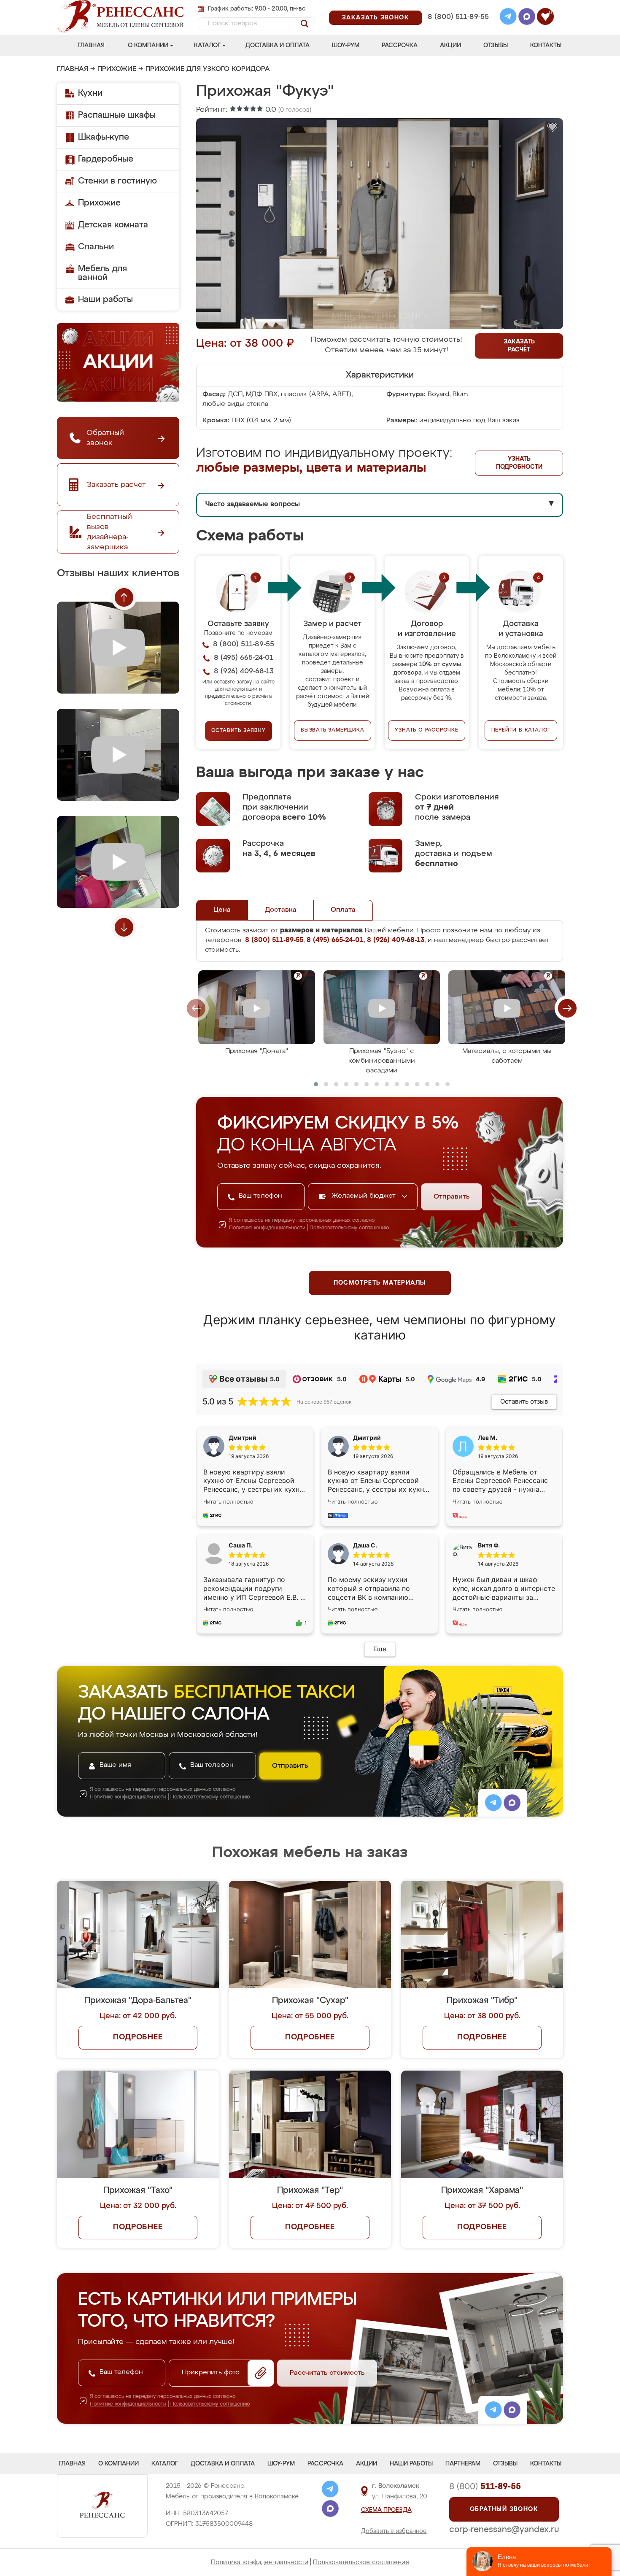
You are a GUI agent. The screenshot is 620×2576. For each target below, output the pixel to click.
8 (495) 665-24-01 (457, 6)
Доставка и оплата (278, 46)
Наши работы (105, 300)
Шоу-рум (346, 46)
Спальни (96, 247)
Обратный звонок (504, 2509)
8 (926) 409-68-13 (458, 28)
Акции (450, 46)
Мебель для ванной (102, 273)
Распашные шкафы (117, 115)
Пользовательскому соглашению (349, 1228)
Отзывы (496, 46)
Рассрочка (400, 46)
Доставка (281, 910)
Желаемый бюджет (365, 1196)
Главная (91, 46)
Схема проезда (386, 2510)
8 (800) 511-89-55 (458, 17)
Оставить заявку (239, 731)
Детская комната (113, 225)
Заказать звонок (376, 18)
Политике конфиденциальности (267, 1228)
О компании (148, 46)
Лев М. (488, 1438)
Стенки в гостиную (117, 181)
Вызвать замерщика (333, 730)
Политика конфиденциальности (260, 2562)
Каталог (207, 46)
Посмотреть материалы (380, 1283)
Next (124, 927)
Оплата (343, 910)
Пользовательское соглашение (361, 2562)
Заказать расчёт (519, 346)
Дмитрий (367, 1438)
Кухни (90, 93)
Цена (222, 910)
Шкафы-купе (104, 137)
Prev (124, 597)
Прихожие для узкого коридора (208, 69)
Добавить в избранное (394, 2531)
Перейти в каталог (521, 730)
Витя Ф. (489, 1545)
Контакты (546, 46)
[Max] (527, 18)
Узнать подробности (519, 463)
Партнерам (463, 2464)
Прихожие (117, 69)
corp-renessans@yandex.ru (504, 2530)
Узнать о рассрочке (426, 730)
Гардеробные (106, 159)
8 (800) (485, 2487)
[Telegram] (508, 18)
